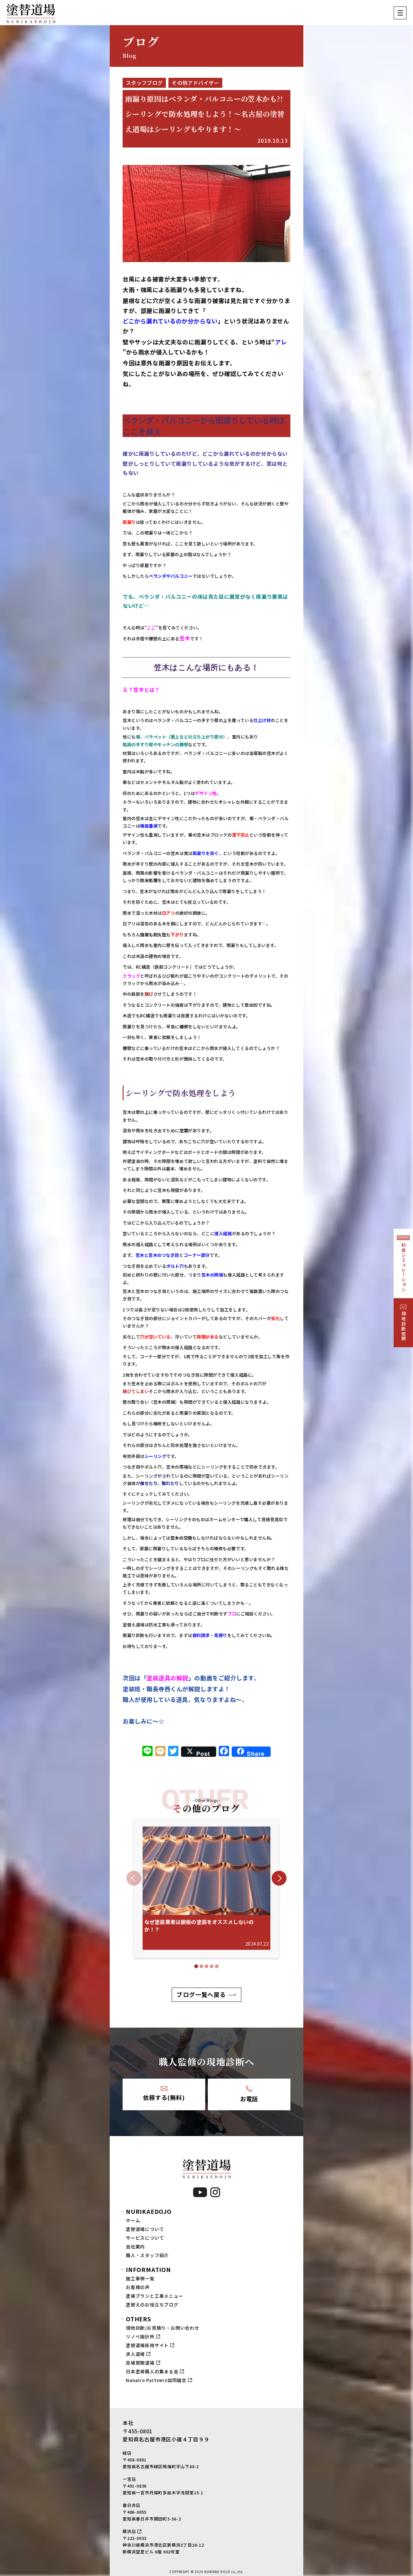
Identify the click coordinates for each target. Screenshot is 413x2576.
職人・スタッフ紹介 (147, 2255)
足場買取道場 (140, 2363)
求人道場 (135, 2354)
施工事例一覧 (140, 2278)
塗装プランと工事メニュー (155, 2296)
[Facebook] (224, 1752)
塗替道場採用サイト (147, 2345)
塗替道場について (145, 2229)
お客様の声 (138, 2287)
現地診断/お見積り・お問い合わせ (163, 2328)
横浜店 (129, 2531)
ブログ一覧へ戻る (201, 1994)
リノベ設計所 (140, 2337)
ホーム (133, 2220)
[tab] (196, 1966)
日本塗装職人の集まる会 (152, 2371)
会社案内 (135, 2246)
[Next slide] (279, 1878)
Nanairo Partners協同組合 (156, 2380)
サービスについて (145, 2238)
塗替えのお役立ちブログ (152, 2305)
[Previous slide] (134, 1878)
